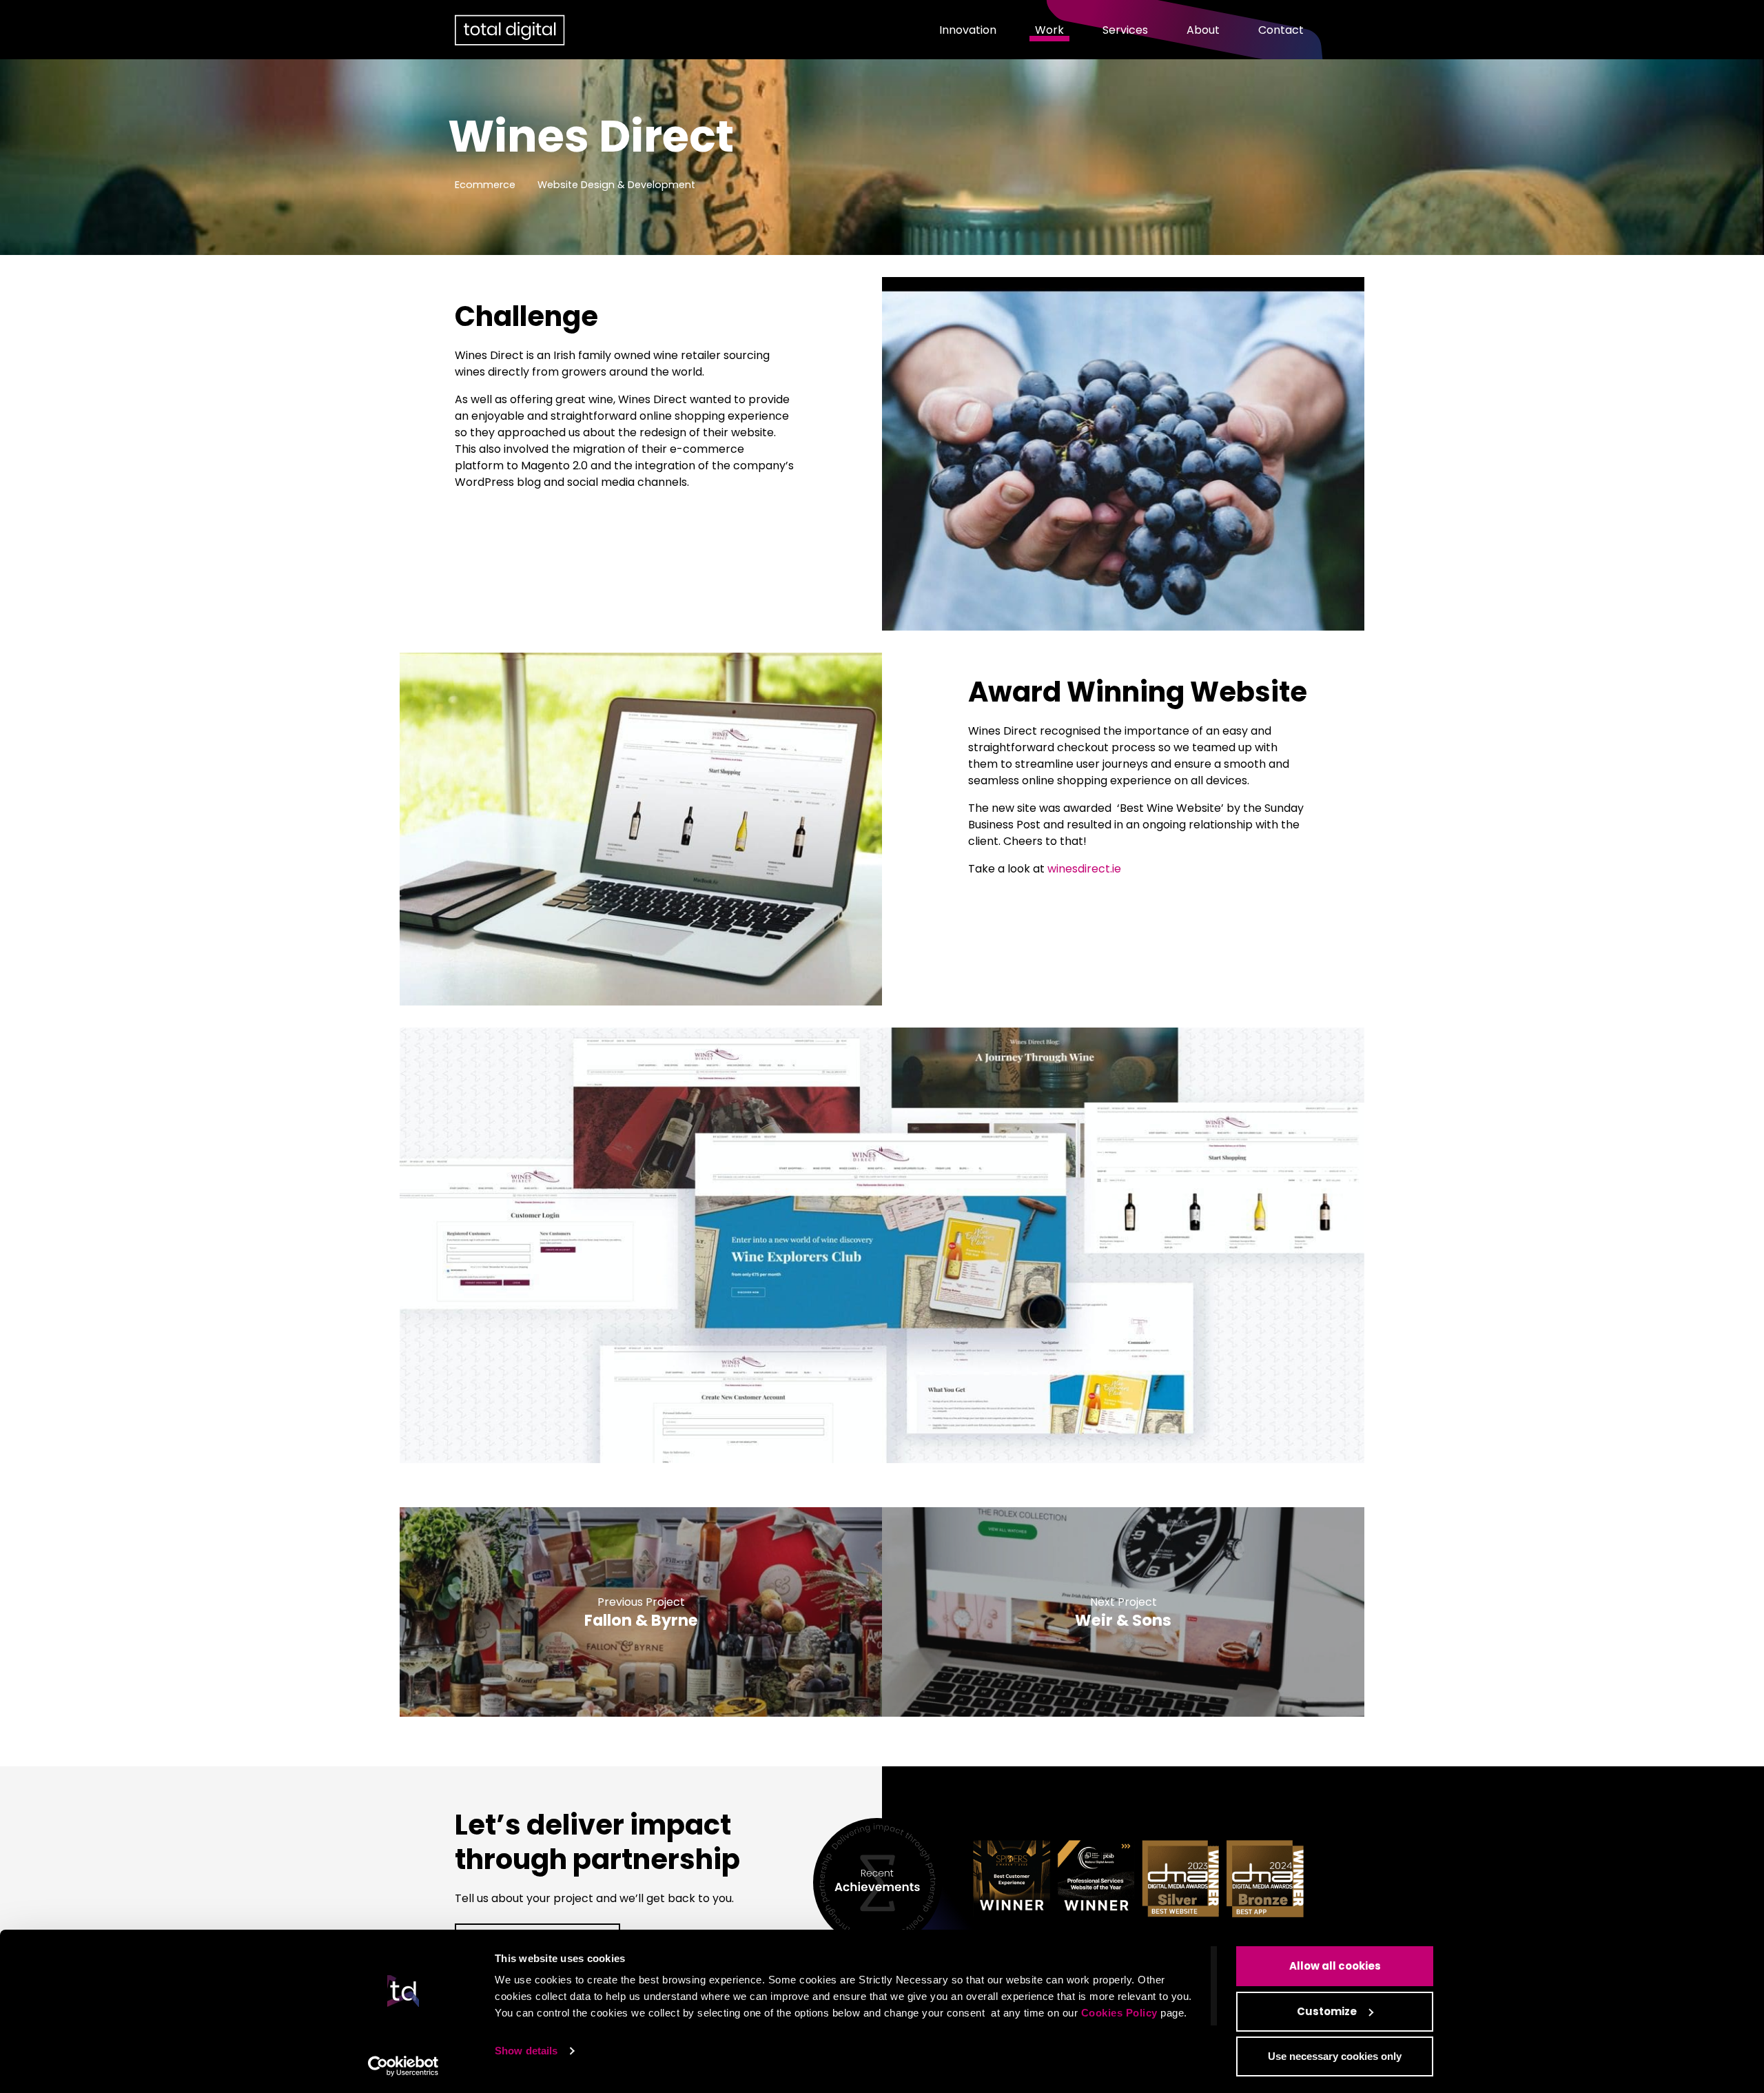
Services (1125, 30)
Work (1049, 30)
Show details (526, 2051)
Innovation (968, 30)
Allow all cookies (1335, 1966)
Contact (1281, 30)
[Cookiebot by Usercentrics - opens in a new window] (403, 2066)
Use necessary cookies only (1335, 2056)
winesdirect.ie (1084, 869)
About (1203, 30)
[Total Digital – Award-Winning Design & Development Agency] (510, 30)
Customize (1327, 2011)
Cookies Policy (1119, 2013)
